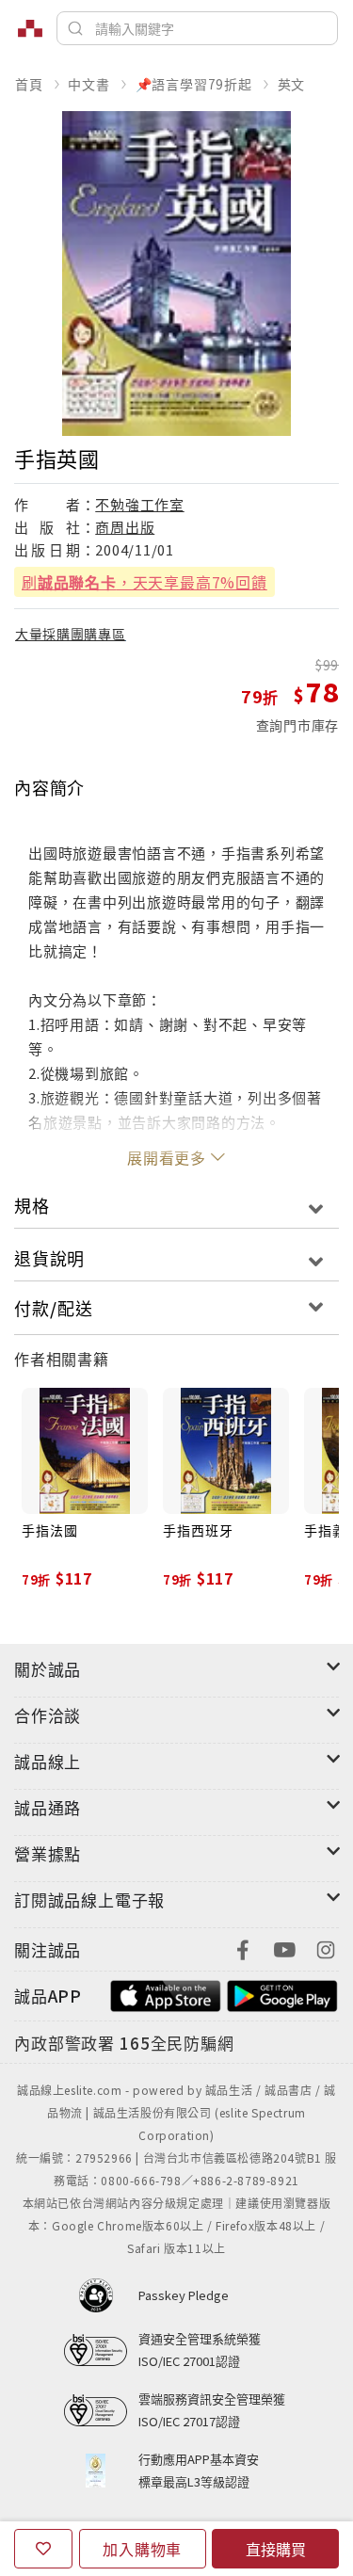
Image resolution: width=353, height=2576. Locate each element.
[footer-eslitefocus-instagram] (326, 1948)
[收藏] (43, 2549)
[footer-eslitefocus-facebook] (243, 1948)
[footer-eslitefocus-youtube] (284, 1948)
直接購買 (276, 2549)
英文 (292, 84)
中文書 (88, 84)
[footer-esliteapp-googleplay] (282, 1994)
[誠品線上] (30, 28)
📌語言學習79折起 (194, 84)
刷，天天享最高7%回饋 (144, 582)
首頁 (29, 84)
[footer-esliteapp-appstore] (166, 1994)
